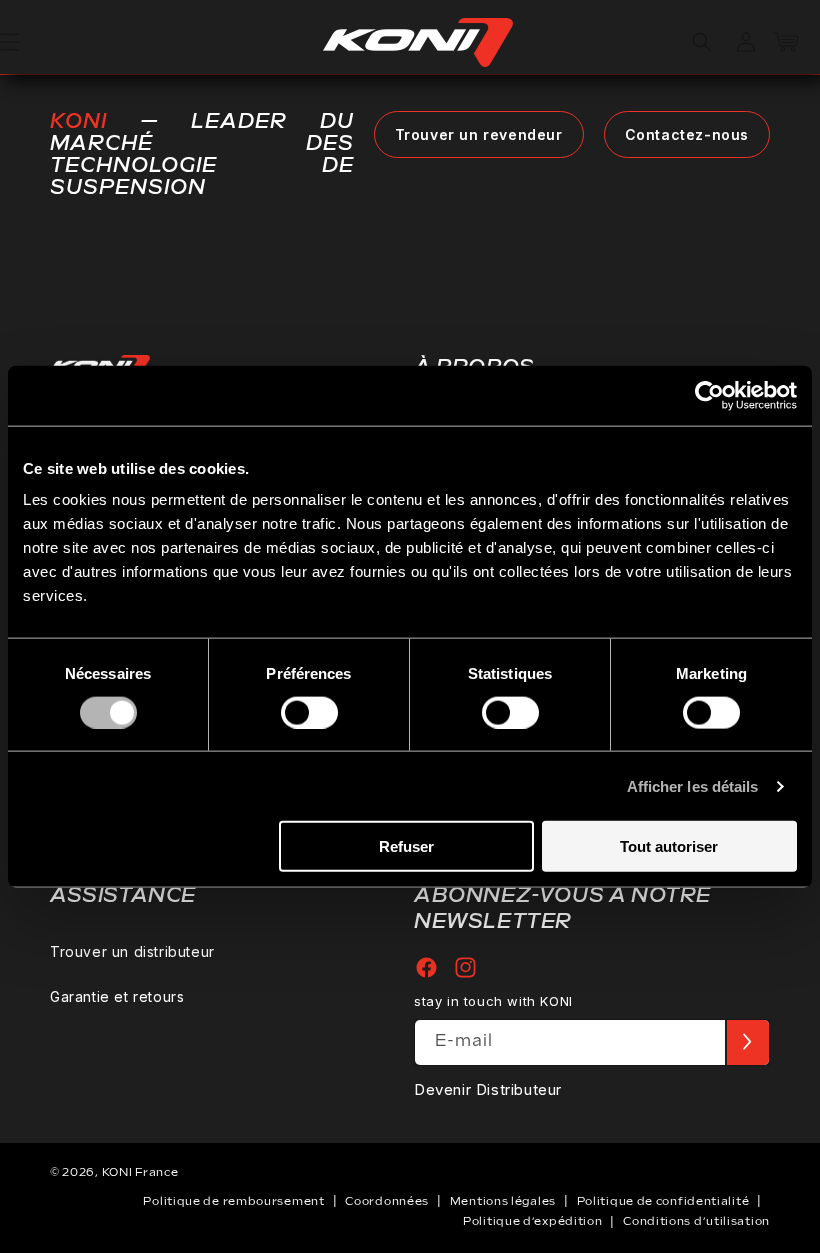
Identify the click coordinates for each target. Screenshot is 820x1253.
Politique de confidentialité (663, 1201)
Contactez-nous (687, 134)
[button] (702, 42)
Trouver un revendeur (479, 134)
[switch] (309, 712)
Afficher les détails (693, 785)
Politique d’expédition (532, 1221)
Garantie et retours (117, 996)
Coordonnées (387, 1201)
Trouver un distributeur (132, 951)
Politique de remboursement (233, 1201)
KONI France (140, 1172)
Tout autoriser (669, 846)
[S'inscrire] (747, 1042)
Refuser (406, 846)
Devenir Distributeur (488, 1089)
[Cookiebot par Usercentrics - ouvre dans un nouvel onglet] (709, 395)
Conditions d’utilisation (696, 1221)
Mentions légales (503, 1201)
